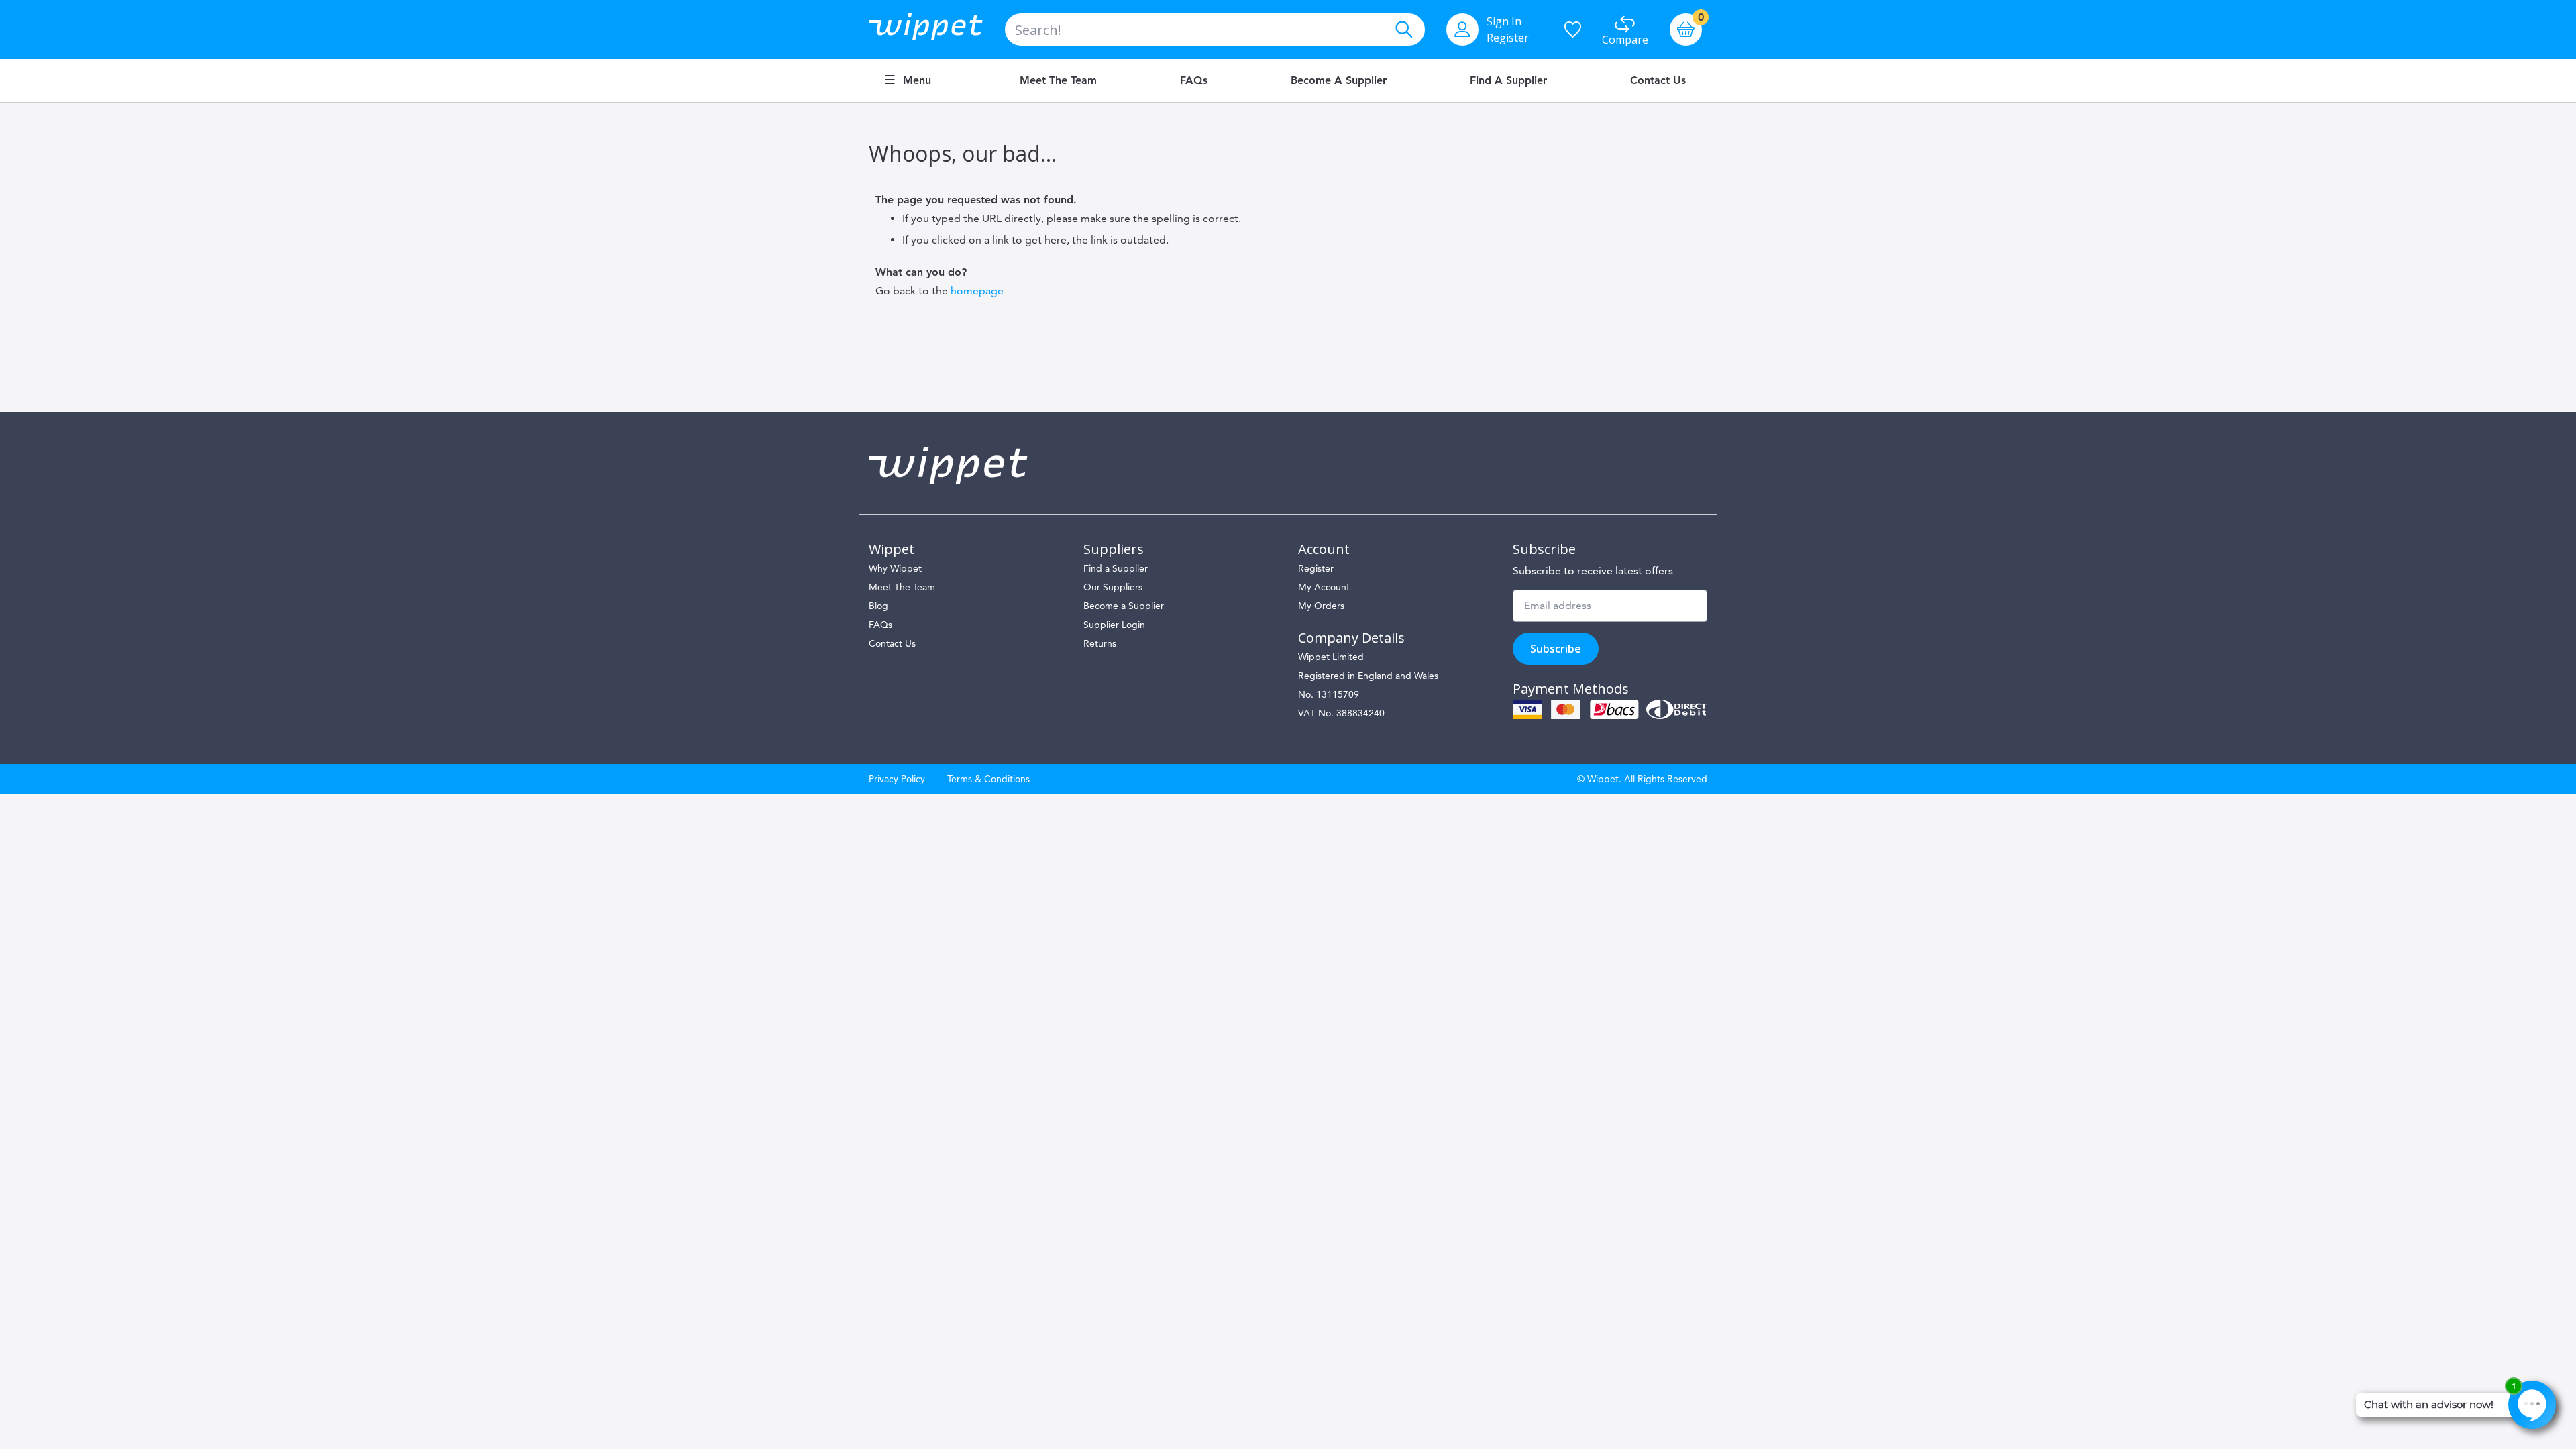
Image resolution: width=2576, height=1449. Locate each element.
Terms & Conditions (988, 779)
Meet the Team (1058, 80)
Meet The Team (902, 587)
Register (1508, 38)
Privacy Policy (897, 779)
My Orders (1321, 606)
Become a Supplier (1339, 80)
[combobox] (1215, 30)
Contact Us (1658, 80)
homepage (977, 291)
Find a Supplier (1508, 80)
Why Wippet (895, 568)
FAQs (1194, 80)
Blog (878, 606)
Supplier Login (1114, 625)
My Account (1324, 587)
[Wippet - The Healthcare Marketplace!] (937, 30)
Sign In (1504, 21)
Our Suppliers (1113, 587)
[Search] (1403, 30)
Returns (1100, 643)
